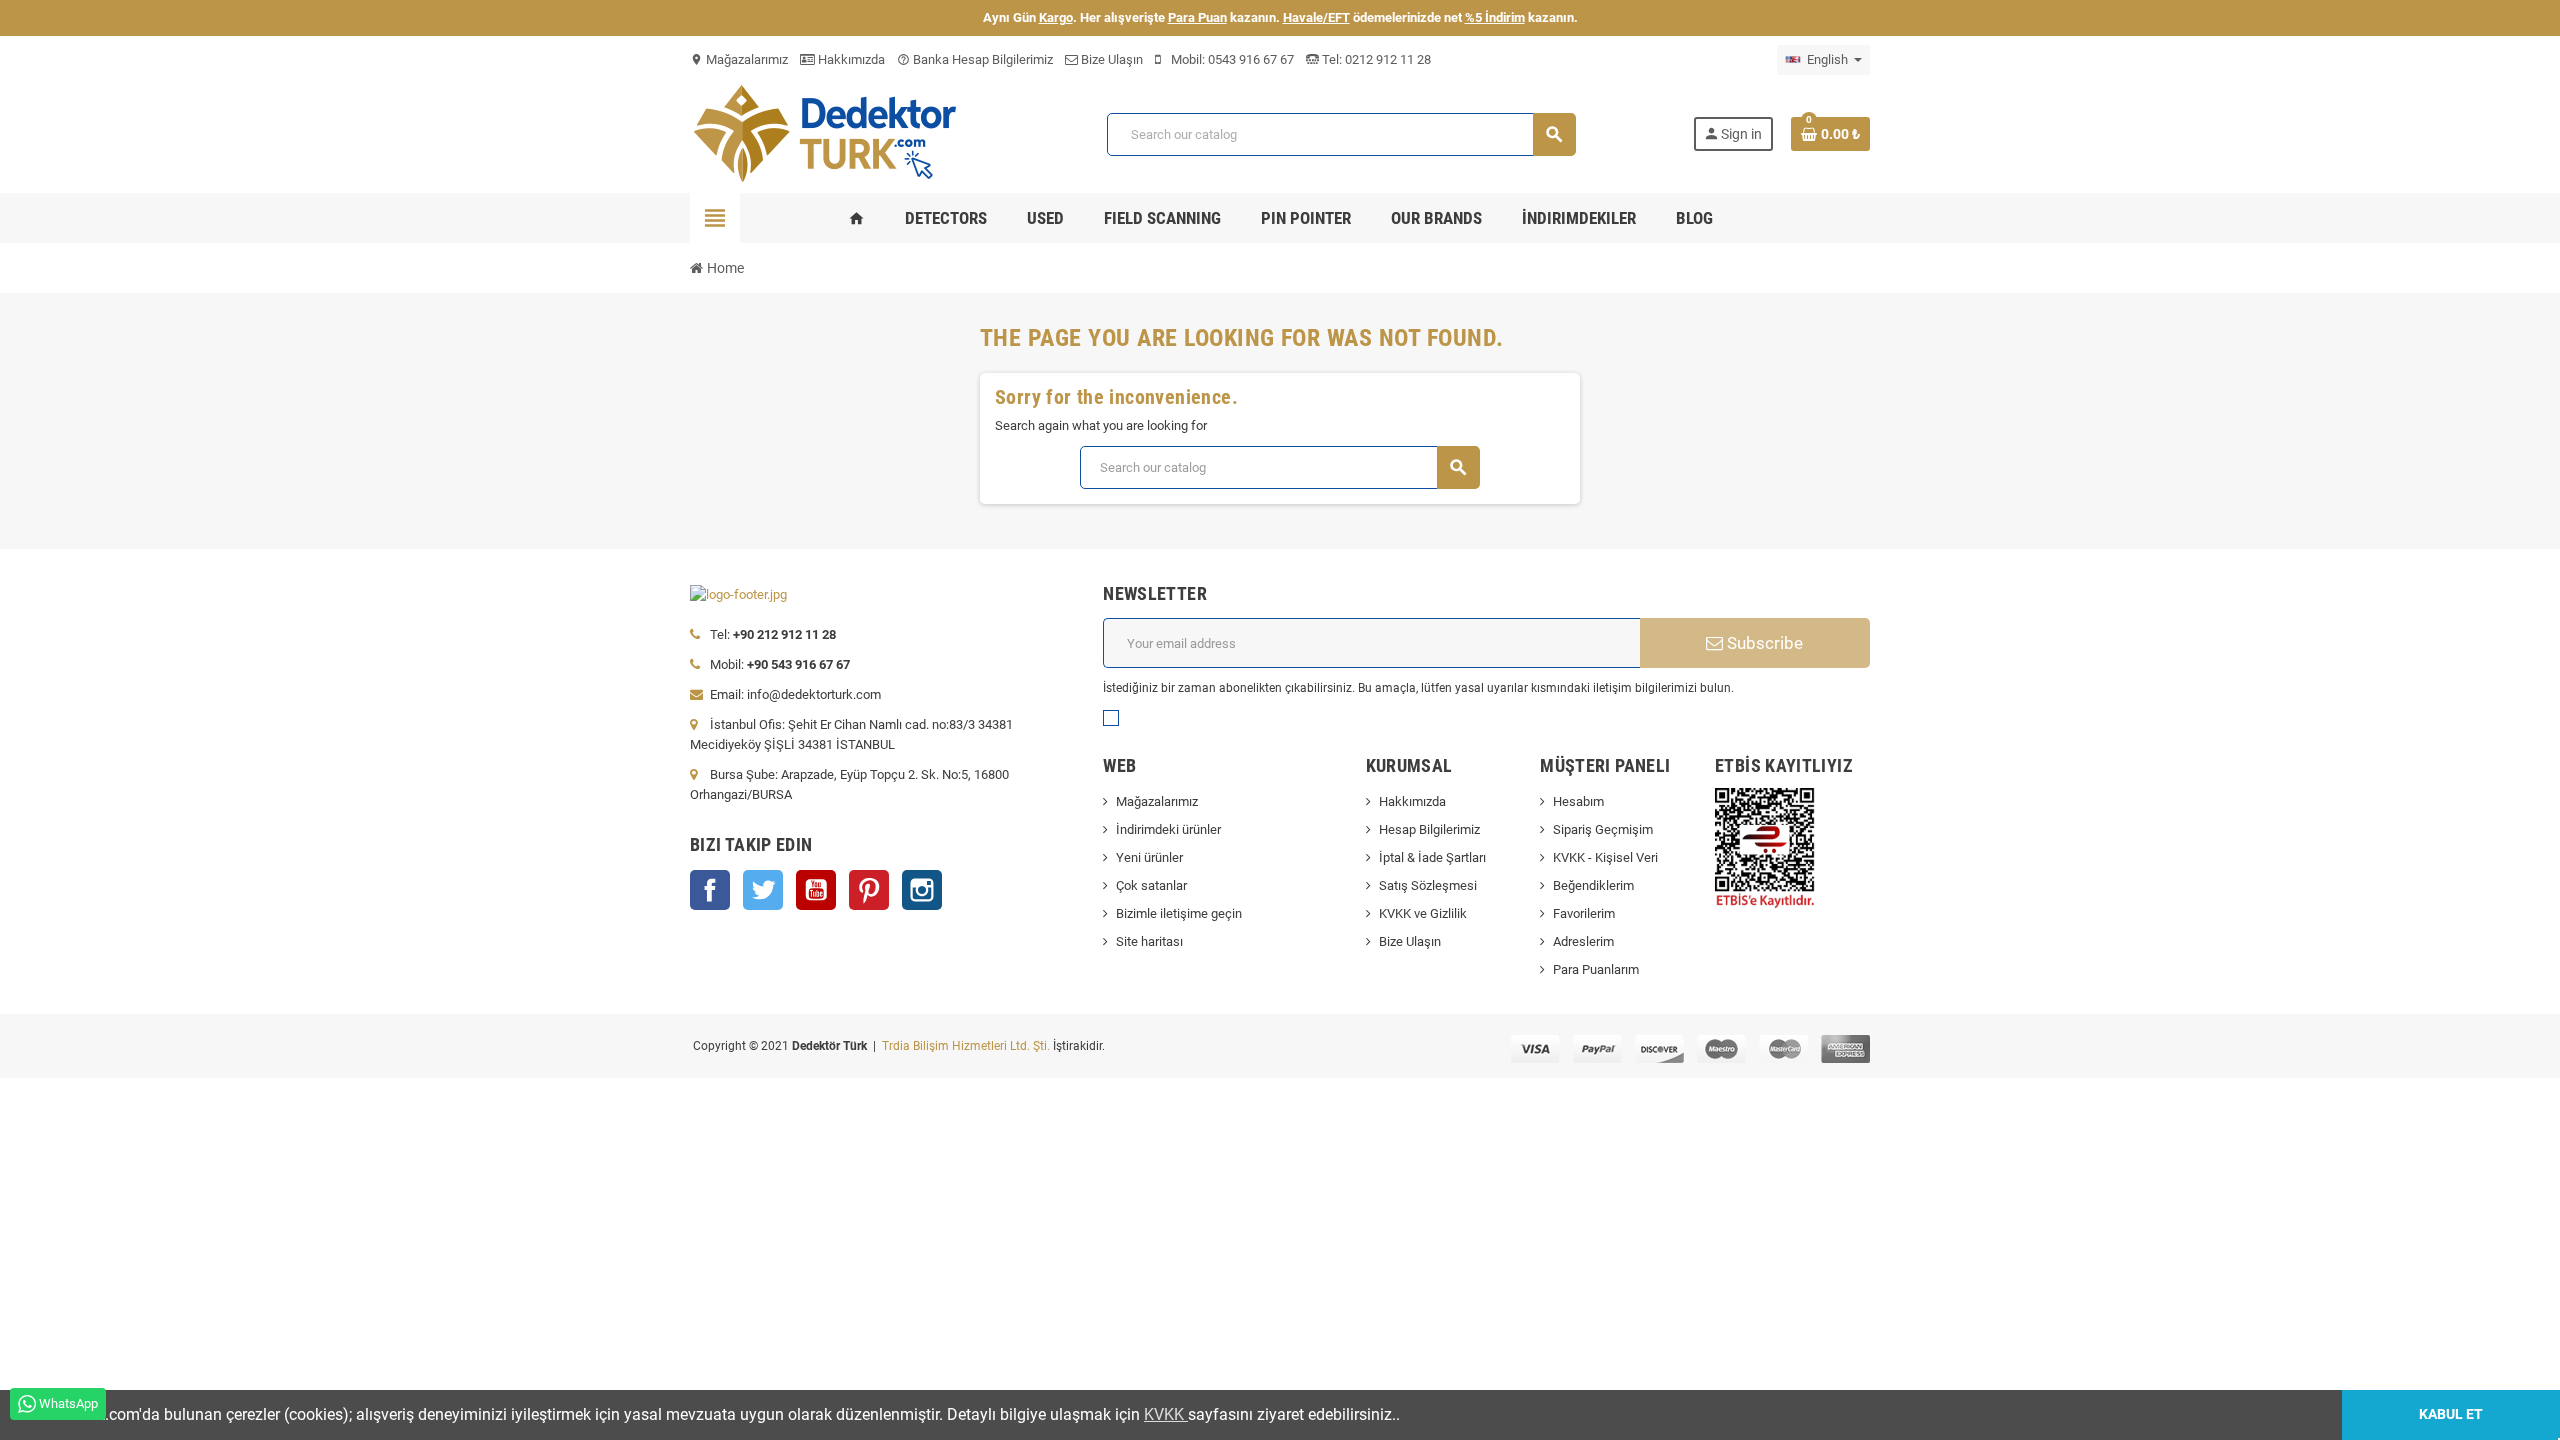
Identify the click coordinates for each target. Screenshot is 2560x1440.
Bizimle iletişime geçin (1179, 913)
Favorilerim (1584, 913)
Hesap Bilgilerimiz (1429, 829)
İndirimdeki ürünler (1168, 829)
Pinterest (869, 890)
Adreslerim (1583, 941)
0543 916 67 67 (1251, 59)
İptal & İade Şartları (1432, 857)
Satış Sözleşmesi (1428, 885)
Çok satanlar (1151, 885)
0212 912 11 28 (1386, 59)
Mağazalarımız (739, 59)
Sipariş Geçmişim (1603, 829)
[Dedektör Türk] (840, 132)
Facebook (710, 890)
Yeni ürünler (1149, 857)
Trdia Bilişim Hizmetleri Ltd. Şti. (967, 1046)
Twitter (763, 890)
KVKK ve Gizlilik (1423, 913)
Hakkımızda (850, 59)
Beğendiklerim (1593, 885)
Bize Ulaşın (1110, 59)
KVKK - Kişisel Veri (1605, 857)
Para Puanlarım (1596, 969)
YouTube (816, 890)
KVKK (1166, 1414)
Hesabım (1578, 801)
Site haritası (1149, 941)
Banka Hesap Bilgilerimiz (975, 59)
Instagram (922, 890)
